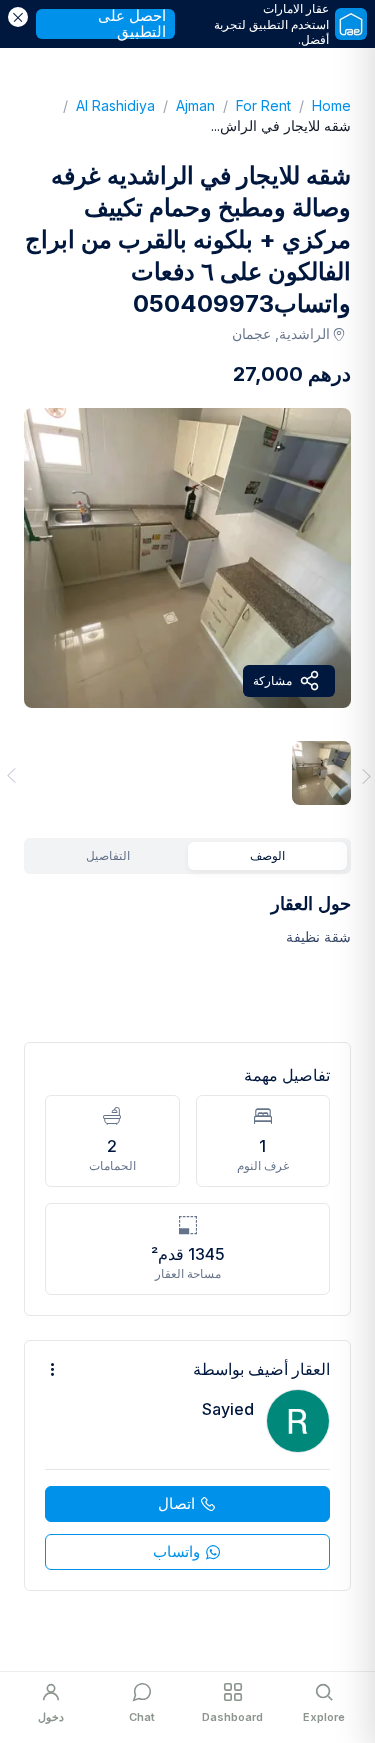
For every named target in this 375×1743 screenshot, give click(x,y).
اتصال (176, 1503)
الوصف (267, 855)
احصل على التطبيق (132, 24)
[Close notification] (18, 17)
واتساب (176, 1551)
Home (321, 105)
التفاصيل (108, 855)
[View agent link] (187, 1465)
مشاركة (272, 680)
